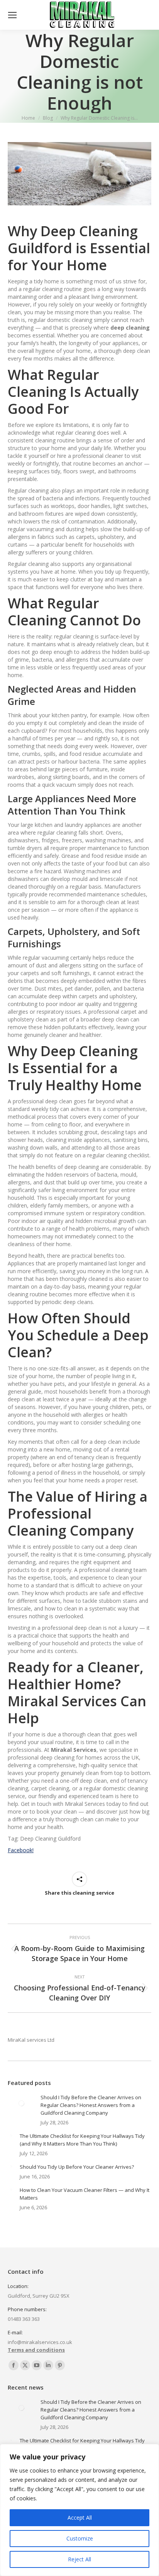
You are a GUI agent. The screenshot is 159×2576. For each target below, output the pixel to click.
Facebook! (21, 1850)
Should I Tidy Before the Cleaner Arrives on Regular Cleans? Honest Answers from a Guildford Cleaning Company (91, 2105)
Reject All (79, 2559)
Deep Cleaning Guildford (73, 240)
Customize (80, 2538)
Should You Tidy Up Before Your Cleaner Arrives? (77, 2167)
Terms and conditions (36, 2350)
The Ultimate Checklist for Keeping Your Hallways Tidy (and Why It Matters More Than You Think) (82, 2140)
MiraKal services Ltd (31, 2040)
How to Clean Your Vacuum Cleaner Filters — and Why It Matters (85, 2194)
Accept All (80, 2518)
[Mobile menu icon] (12, 15)
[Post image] (21, 2103)
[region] (79, 2510)
